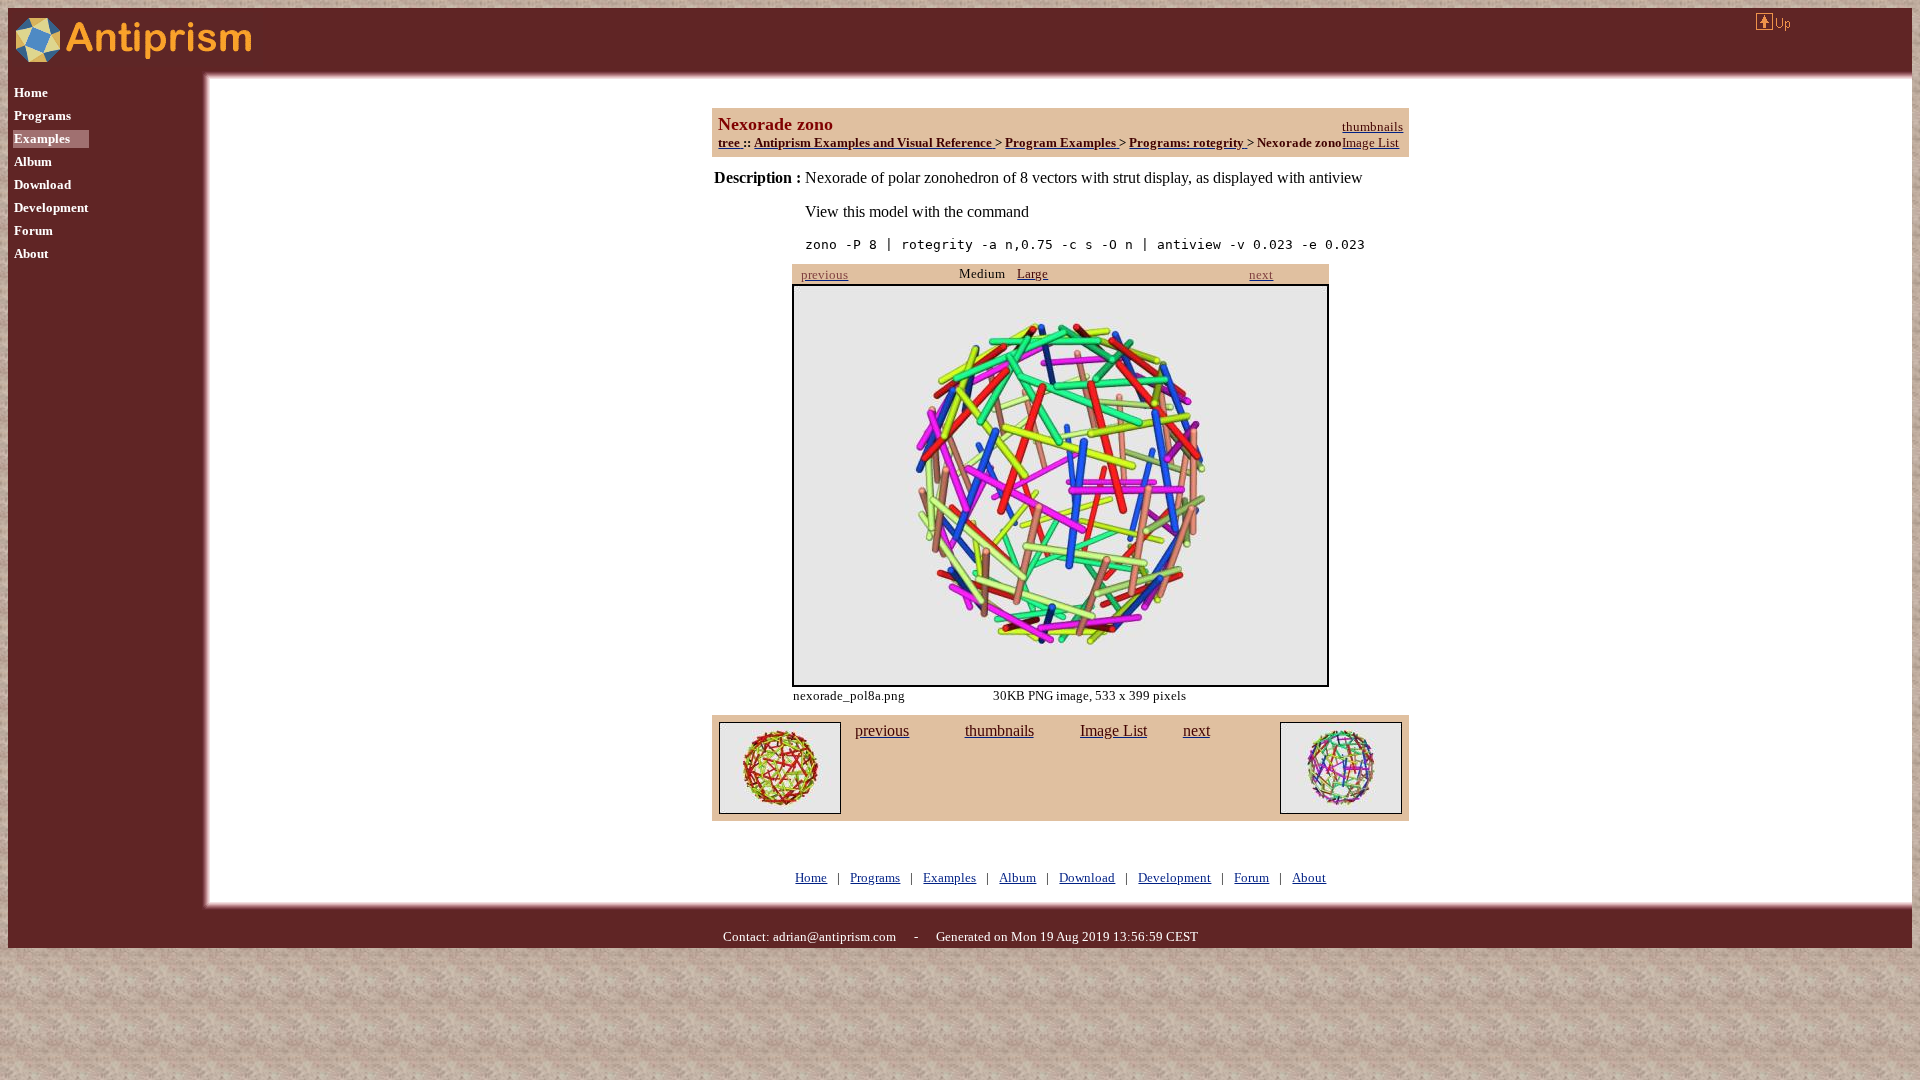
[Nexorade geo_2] (780, 808)
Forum (33, 230)
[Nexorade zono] (1341, 808)
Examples (42, 138)
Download (42, 184)
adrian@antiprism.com (834, 936)
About (31, 253)
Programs (42, 115)
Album (33, 161)
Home (31, 92)
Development (51, 207)
